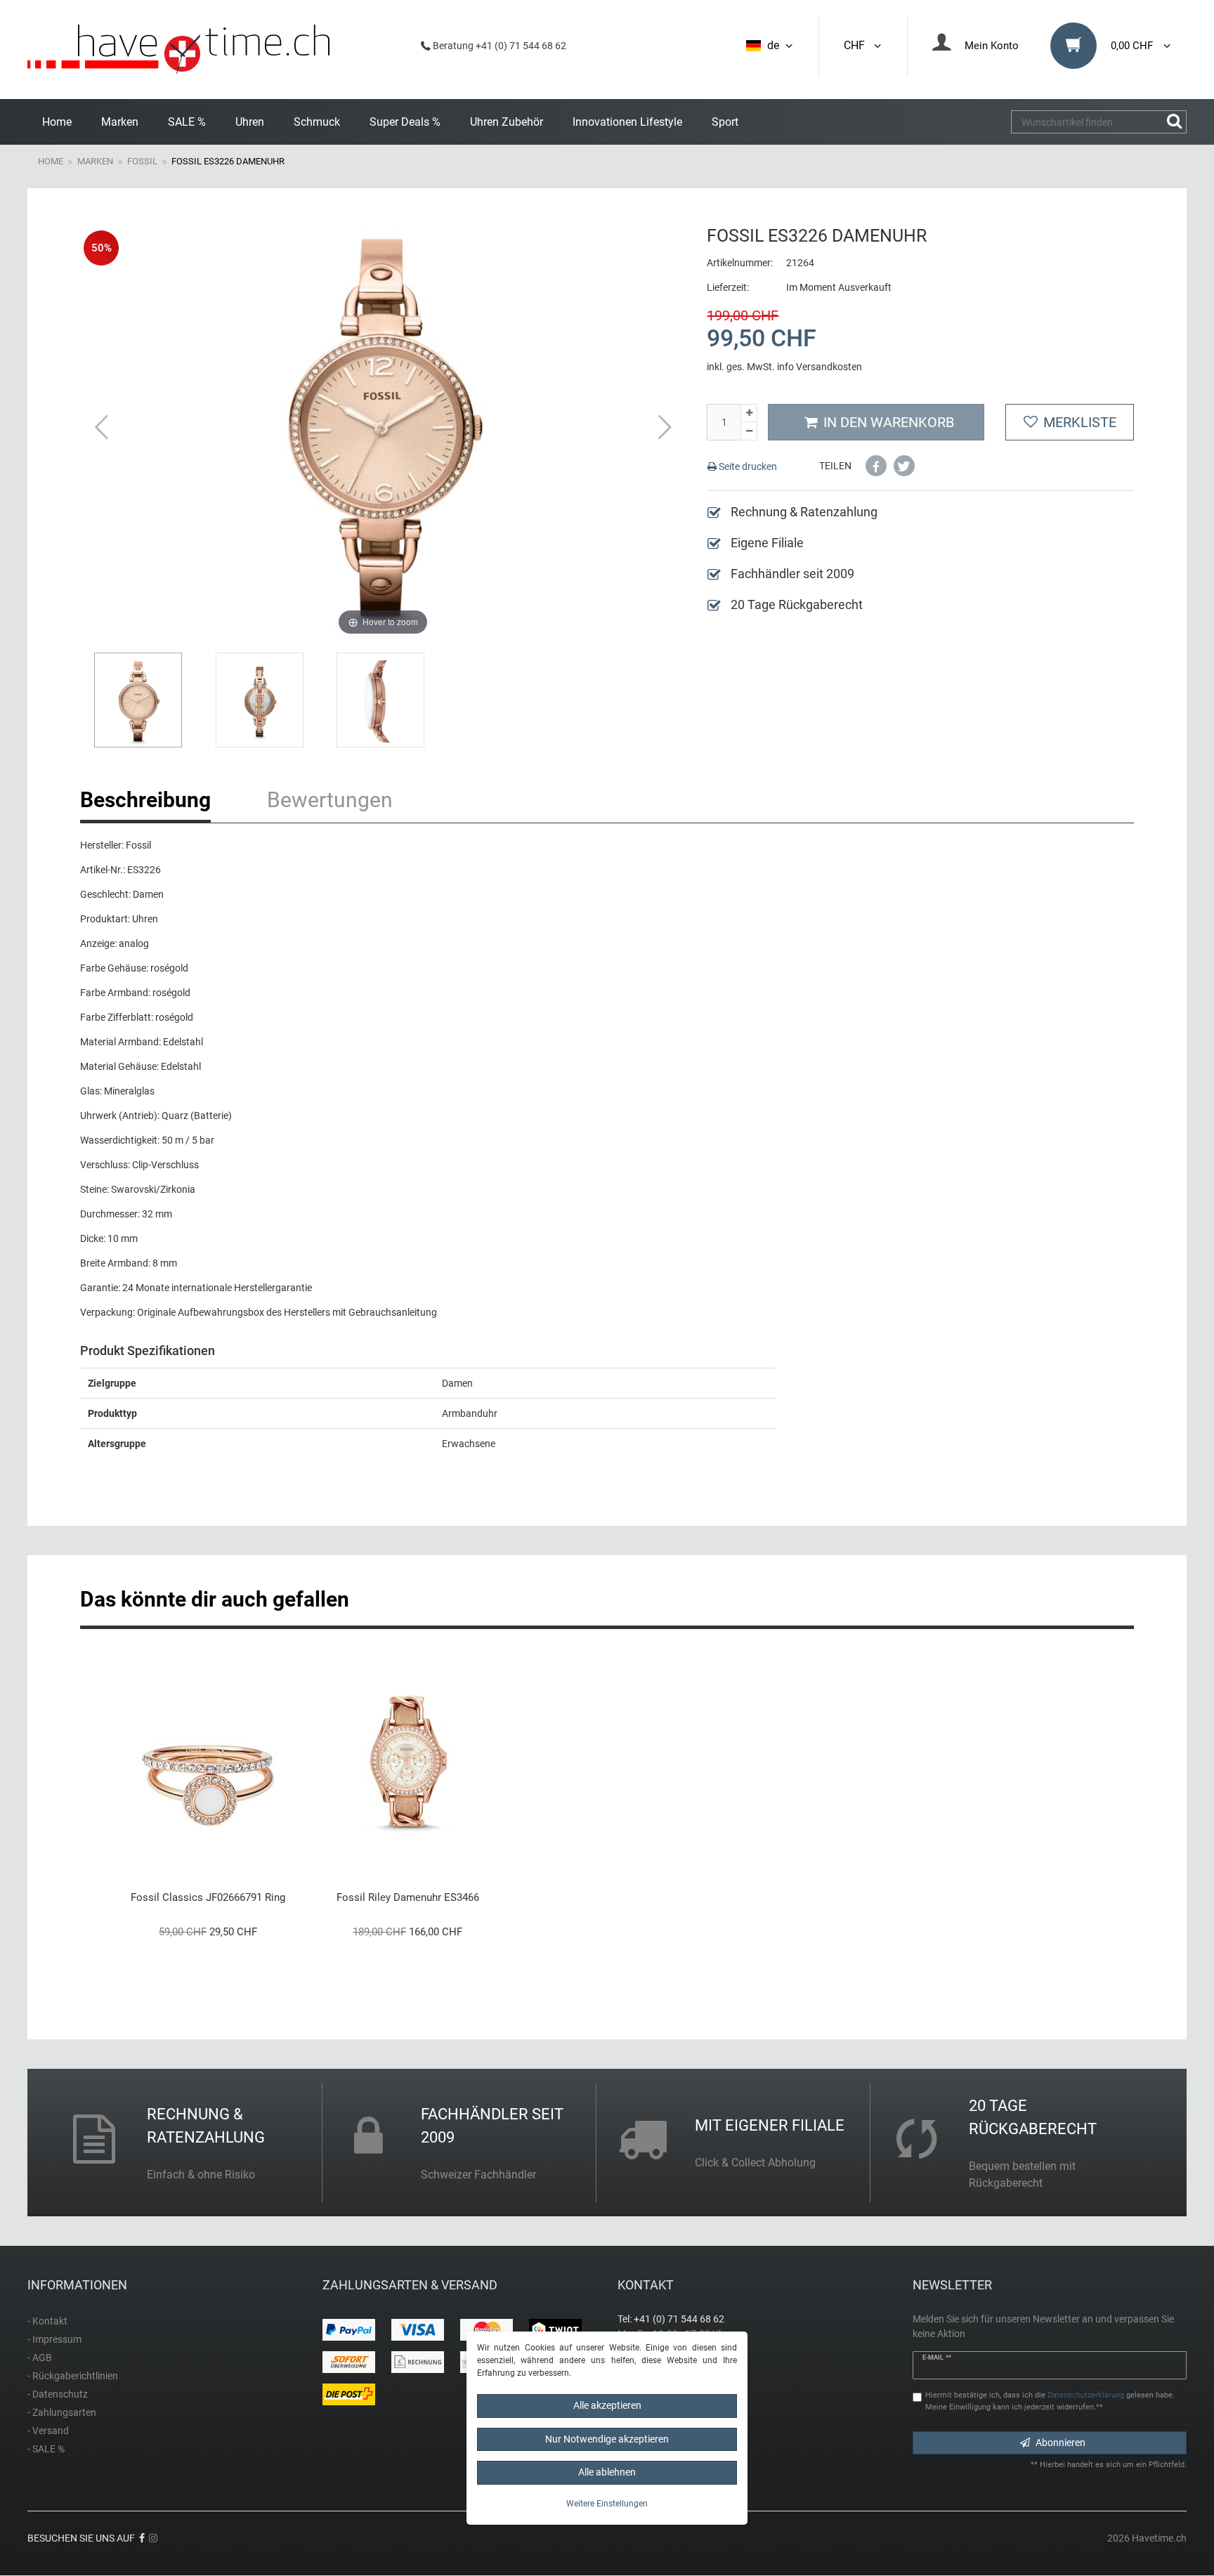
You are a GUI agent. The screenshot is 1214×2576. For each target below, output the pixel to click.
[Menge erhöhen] (749, 413)
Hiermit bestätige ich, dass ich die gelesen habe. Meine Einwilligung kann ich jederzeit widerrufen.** (1050, 2401)
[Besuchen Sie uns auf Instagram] (153, 2538)
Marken (120, 122)
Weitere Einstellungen (607, 2504)
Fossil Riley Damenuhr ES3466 (408, 1897)
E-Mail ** (937, 2358)
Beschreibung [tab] (145, 800)
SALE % (187, 122)
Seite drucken (747, 466)
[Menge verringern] (749, 431)
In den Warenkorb (889, 422)
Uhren (250, 122)
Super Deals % (405, 122)
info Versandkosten (820, 367)
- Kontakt (47, 2321)
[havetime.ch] (178, 50)
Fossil (142, 161)
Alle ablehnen (607, 2472)
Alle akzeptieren (607, 2405)
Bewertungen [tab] (330, 800)
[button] (876, 466)
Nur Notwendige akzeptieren (607, 2439)
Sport (725, 122)
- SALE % (46, 2449)
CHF (857, 45)
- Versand (48, 2431)
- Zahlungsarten (62, 2412)
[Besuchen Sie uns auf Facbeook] (142, 2538)
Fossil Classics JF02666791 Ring (208, 1897)
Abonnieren (1060, 2443)
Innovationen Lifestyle (627, 122)
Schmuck (317, 122)
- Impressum (54, 2339)
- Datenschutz (58, 2394)
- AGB (40, 2358)
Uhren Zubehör (507, 122)
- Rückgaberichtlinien (73, 2376)
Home (57, 122)
